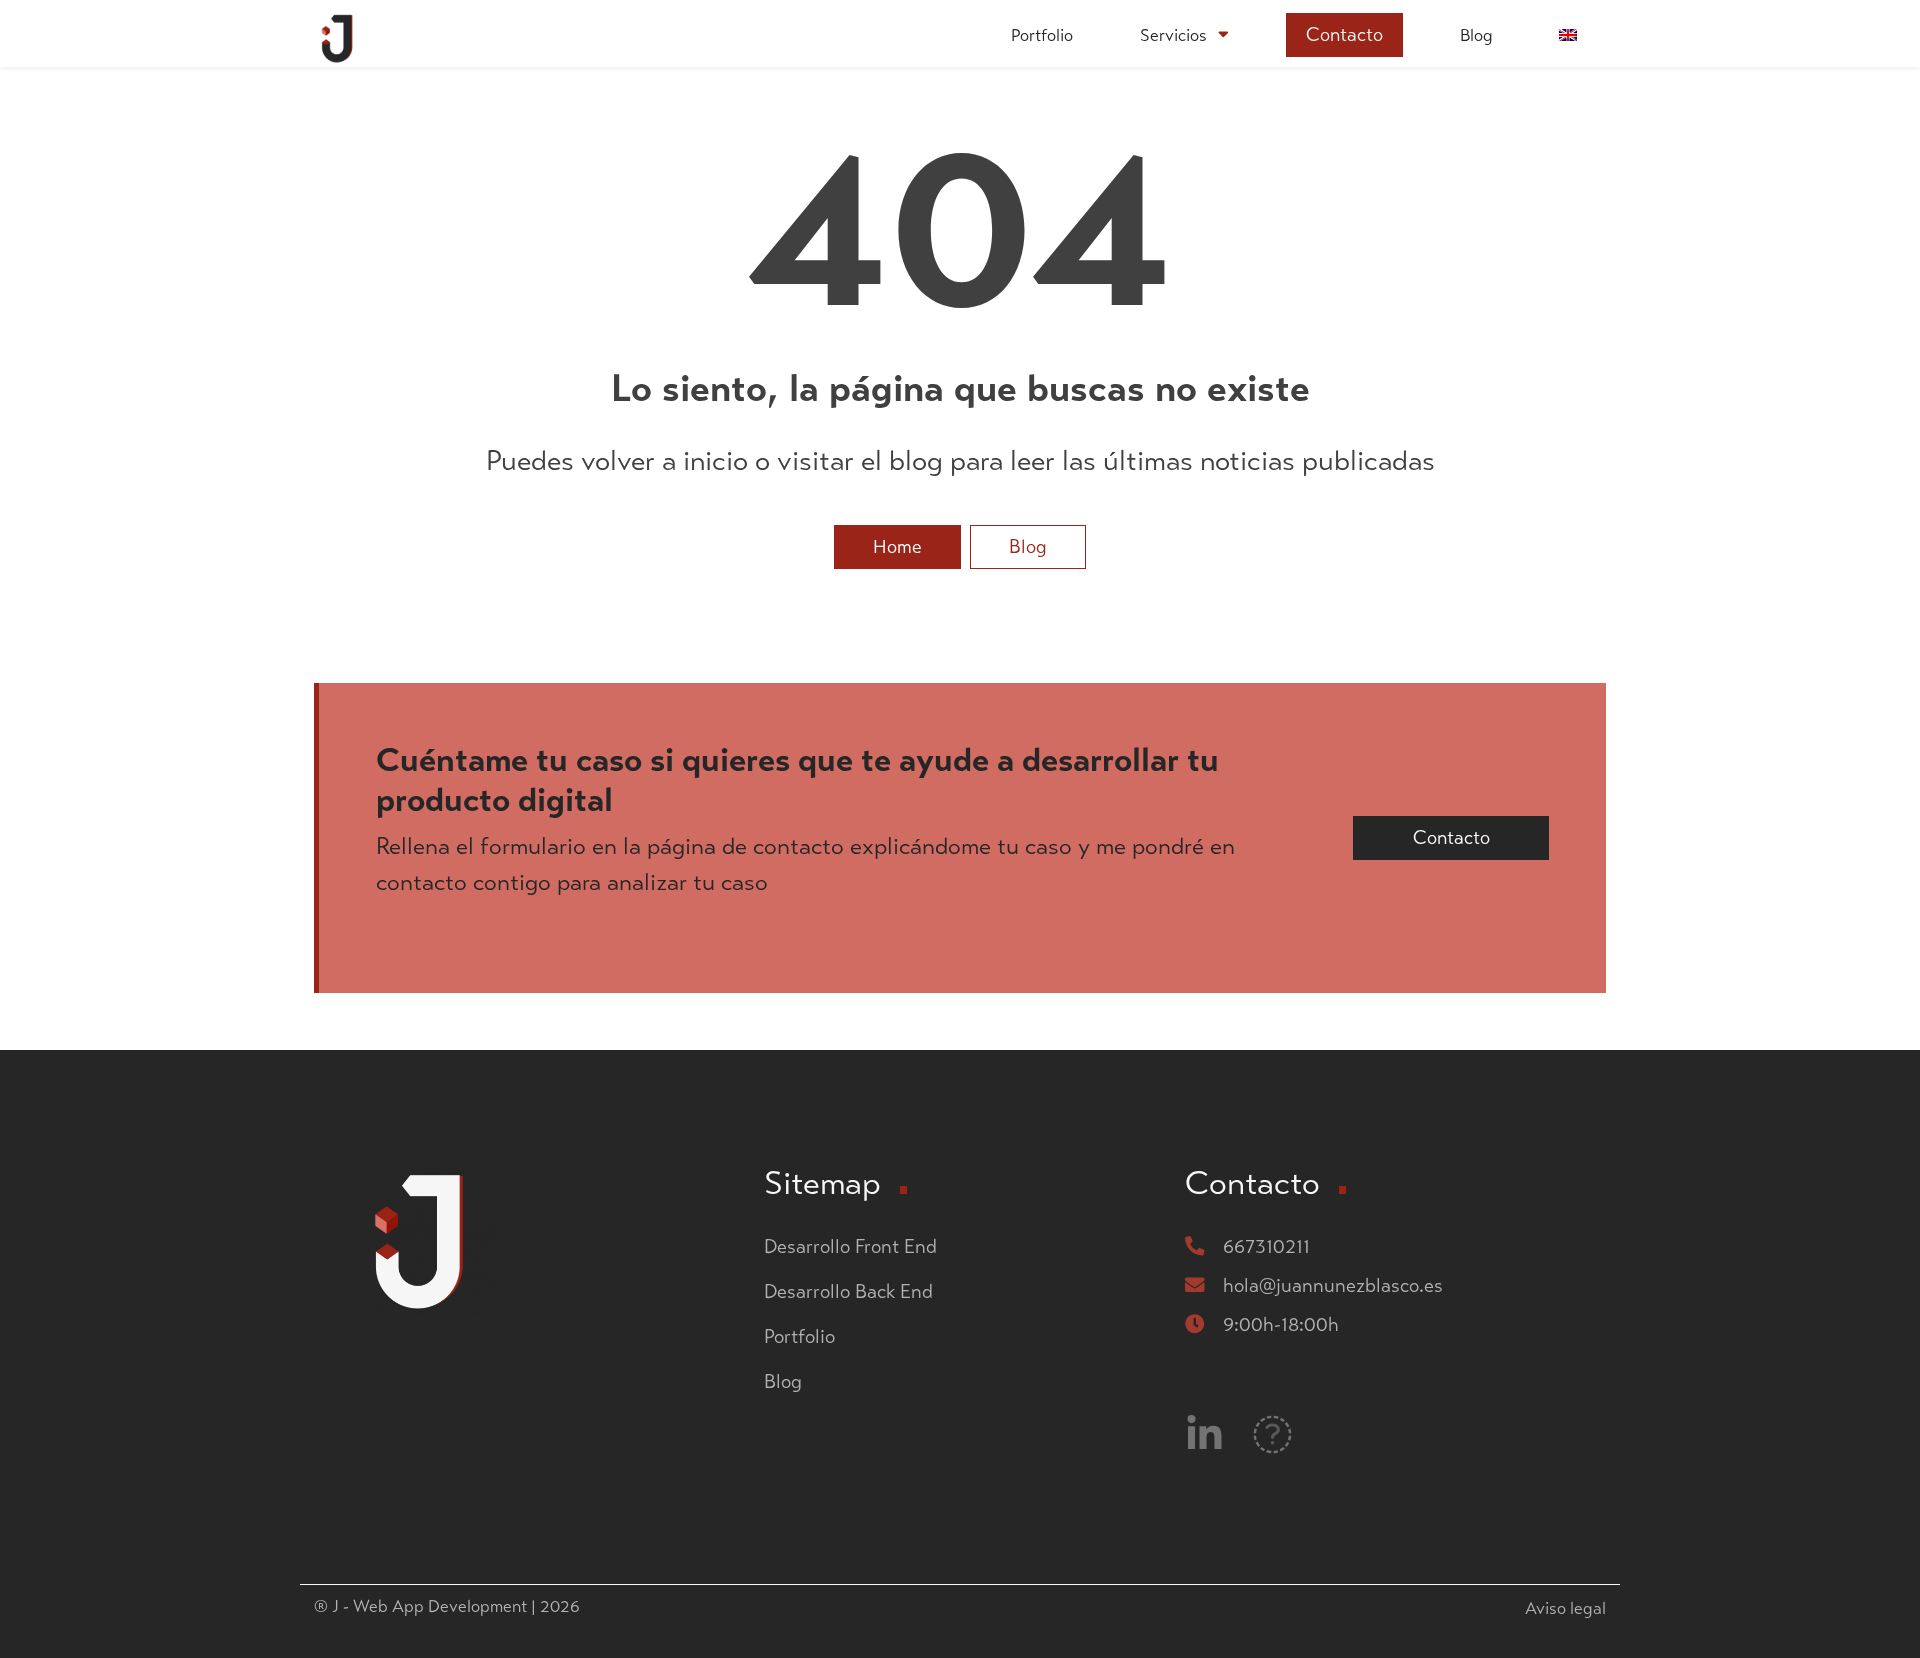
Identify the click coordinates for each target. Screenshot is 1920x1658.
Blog (1476, 35)
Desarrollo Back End (851, 1291)
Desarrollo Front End (850, 1246)
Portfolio (1042, 35)
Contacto (1344, 34)
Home (897, 546)
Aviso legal (1565, 1608)
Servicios (1173, 35)
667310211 (1266, 1246)
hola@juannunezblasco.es (1333, 1285)
